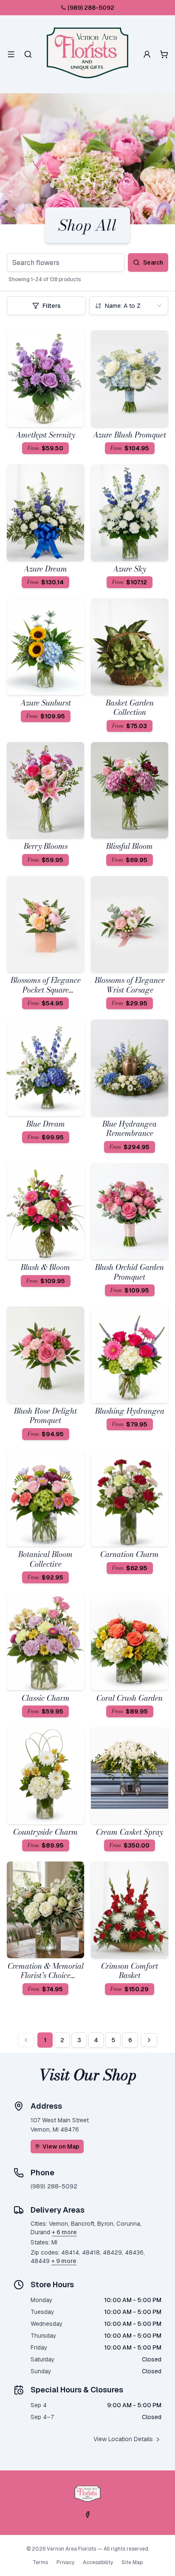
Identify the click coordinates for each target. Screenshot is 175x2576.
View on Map (61, 2146)
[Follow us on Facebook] (87, 2515)
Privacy (65, 2562)
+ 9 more (64, 2261)
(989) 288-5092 (91, 8)
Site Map (132, 2562)
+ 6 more (64, 2232)
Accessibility (98, 2562)
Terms (40, 2562)
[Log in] (147, 54)
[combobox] (129, 306)
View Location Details (123, 2439)
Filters (52, 306)
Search (153, 262)
